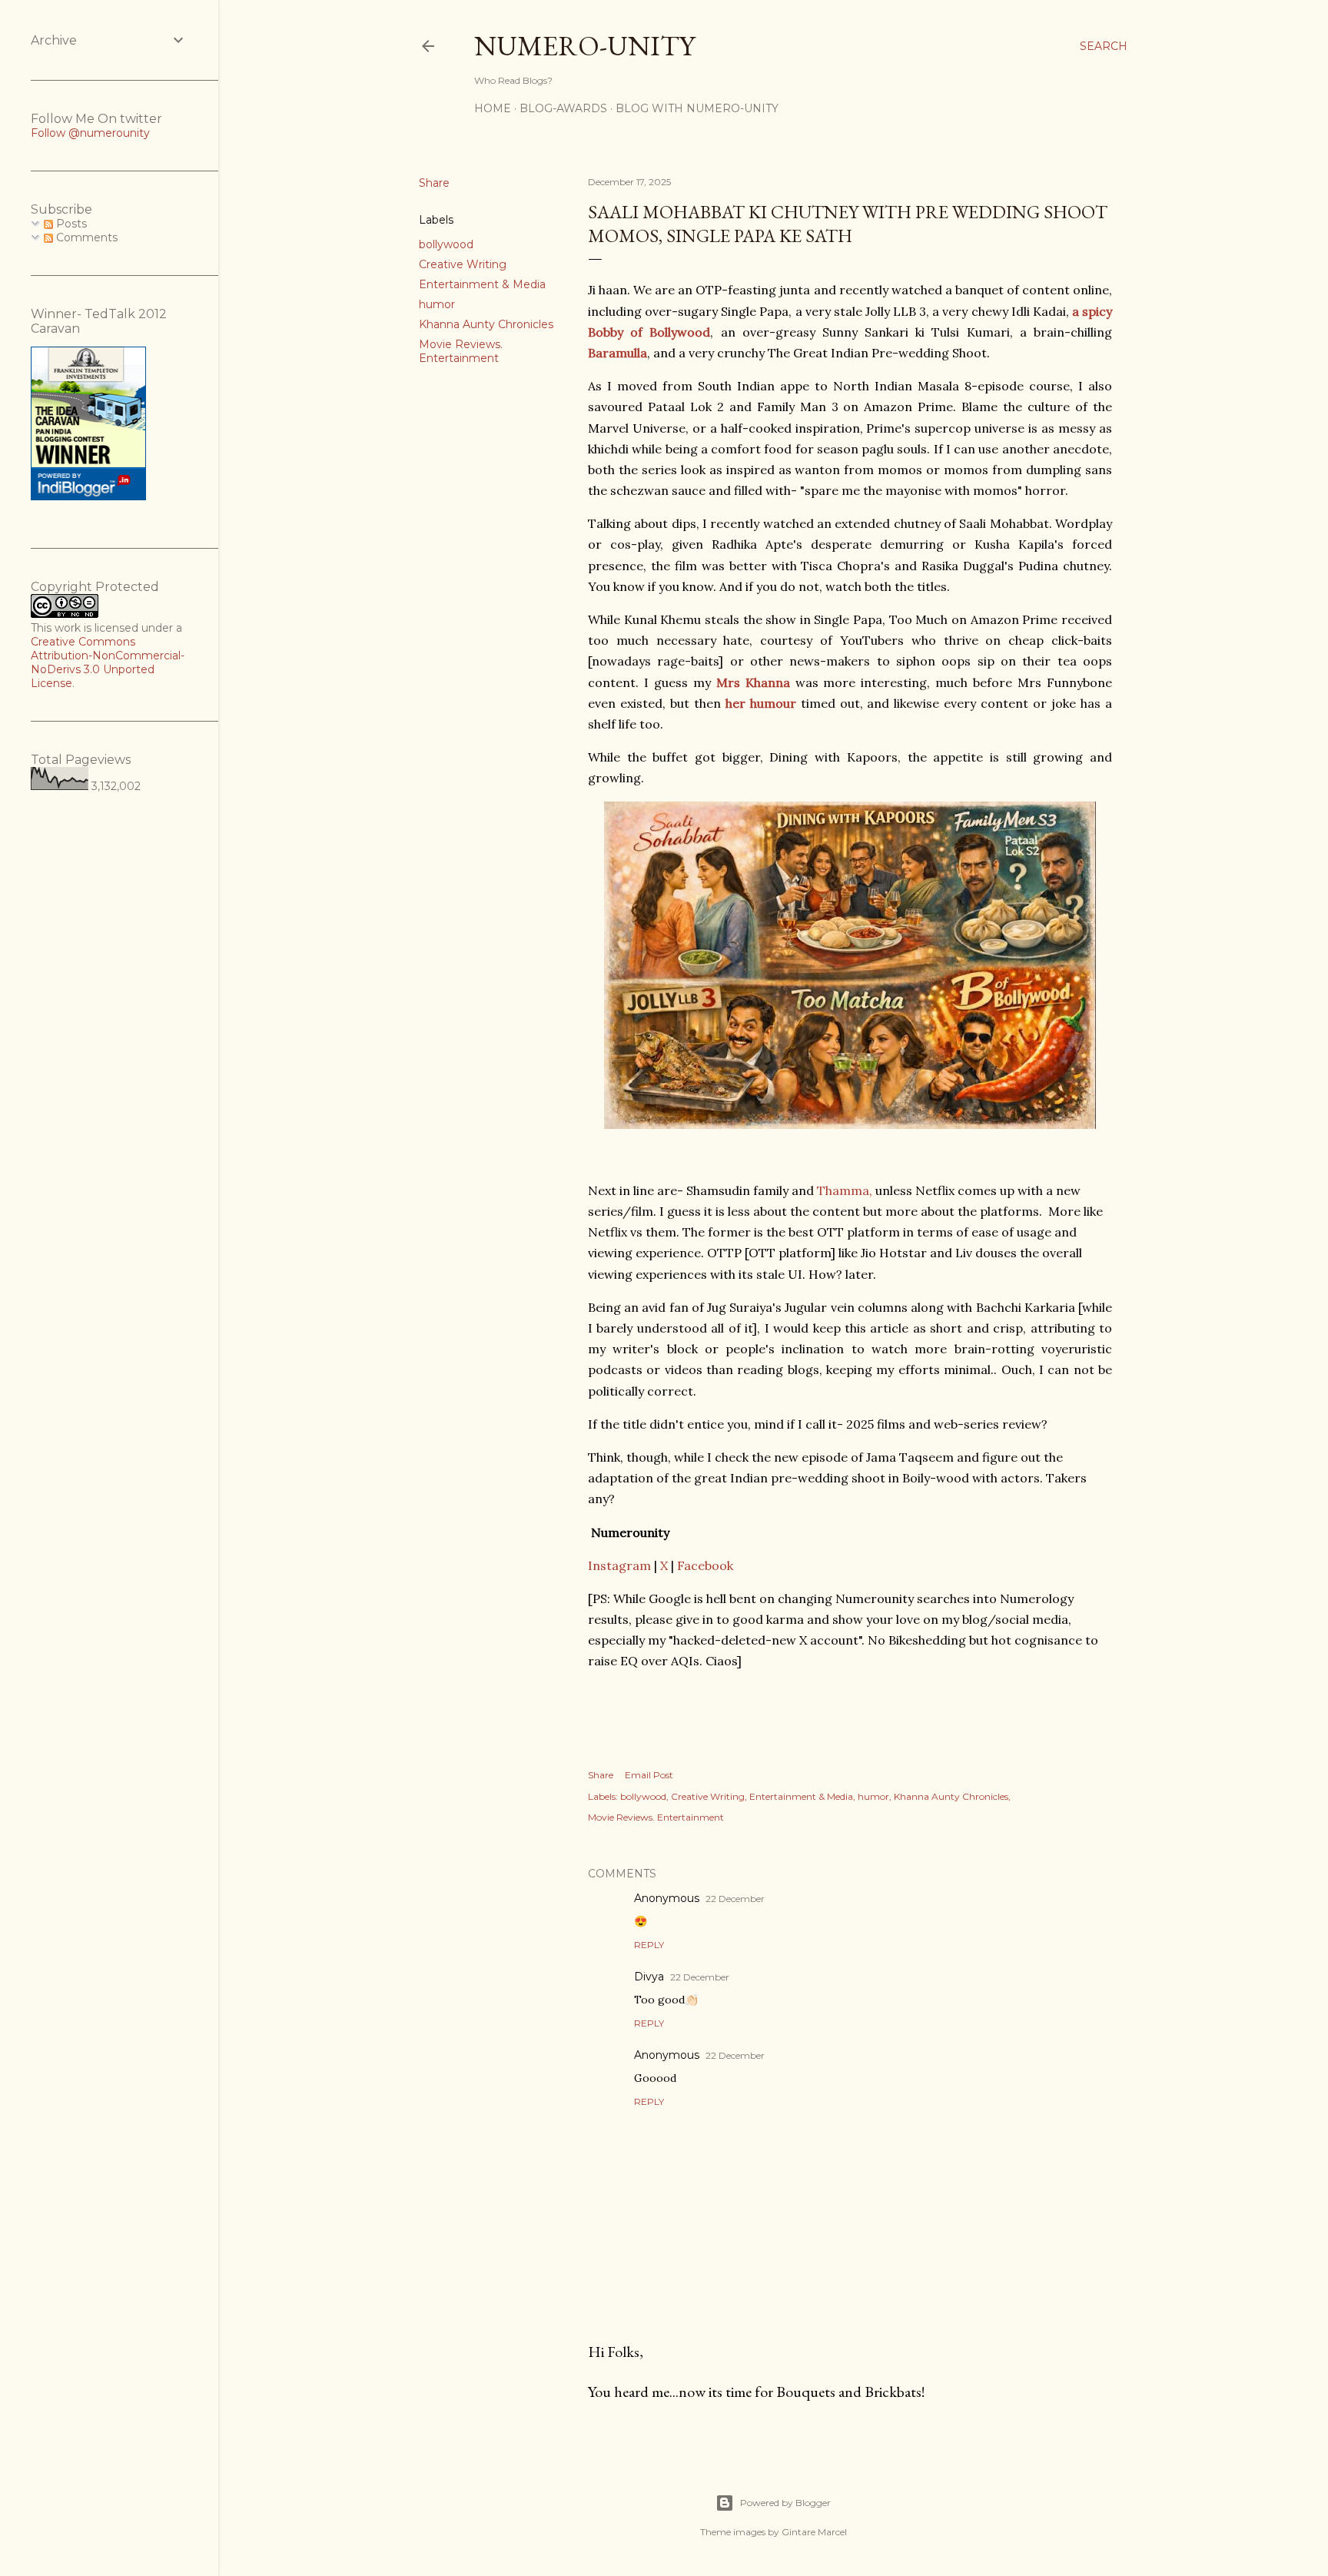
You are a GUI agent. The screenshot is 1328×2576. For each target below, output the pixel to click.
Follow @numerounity (90, 133)
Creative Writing (463, 264)
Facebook (705, 1565)
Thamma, (845, 1190)
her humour (763, 703)
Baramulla (618, 353)
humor (437, 304)
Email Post (649, 1775)
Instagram (619, 1565)
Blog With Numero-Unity (697, 108)
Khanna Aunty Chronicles (486, 324)
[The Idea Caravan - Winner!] (88, 496)
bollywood (446, 244)
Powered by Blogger (785, 2503)
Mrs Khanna (753, 682)
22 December (735, 1899)
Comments (85, 237)
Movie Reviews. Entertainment (461, 351)
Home (493, 108)
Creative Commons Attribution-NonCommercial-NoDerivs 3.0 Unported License (108, 662)
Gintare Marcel (814, 2532)
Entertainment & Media (482, 284)
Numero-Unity (584, 46)
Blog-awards (563, 108)
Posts (70, 224)
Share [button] (434, 183)
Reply (649, 1945)
